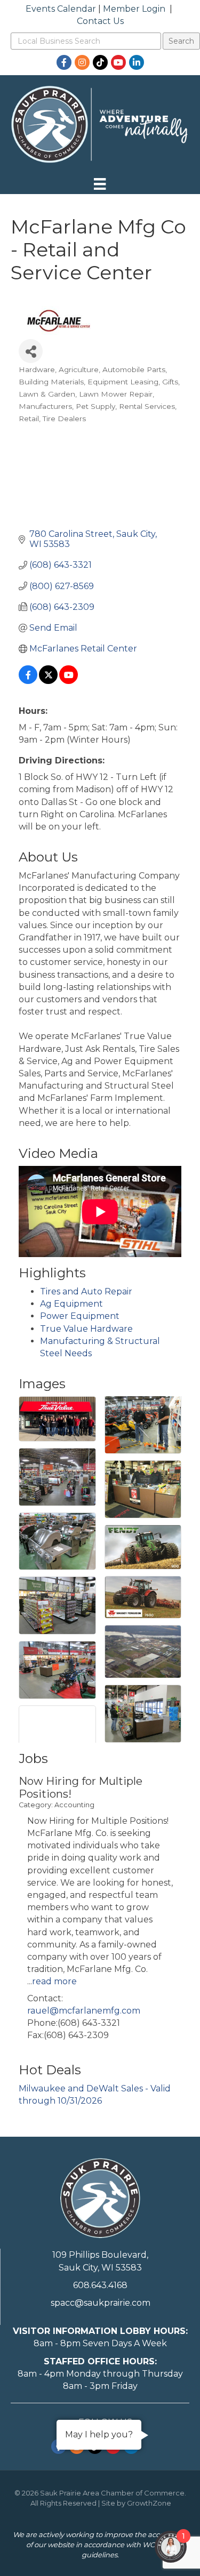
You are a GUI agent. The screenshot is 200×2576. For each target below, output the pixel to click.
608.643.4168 (100, 2285)
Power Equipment (80, 1316)
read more (54, 1981)
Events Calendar (61, 9)
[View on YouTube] (69, 681)
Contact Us (100, 21)
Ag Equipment (71, 1304)
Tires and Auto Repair (86, 1291)
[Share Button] (31, 351)
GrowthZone (149, 2503)
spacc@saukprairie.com (101, 2303)
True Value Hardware (86, 1329)
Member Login (134, 9)
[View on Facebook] (28, 681)
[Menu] (100, 184)
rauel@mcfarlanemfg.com (84, 2011)
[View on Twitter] (48, 681)
